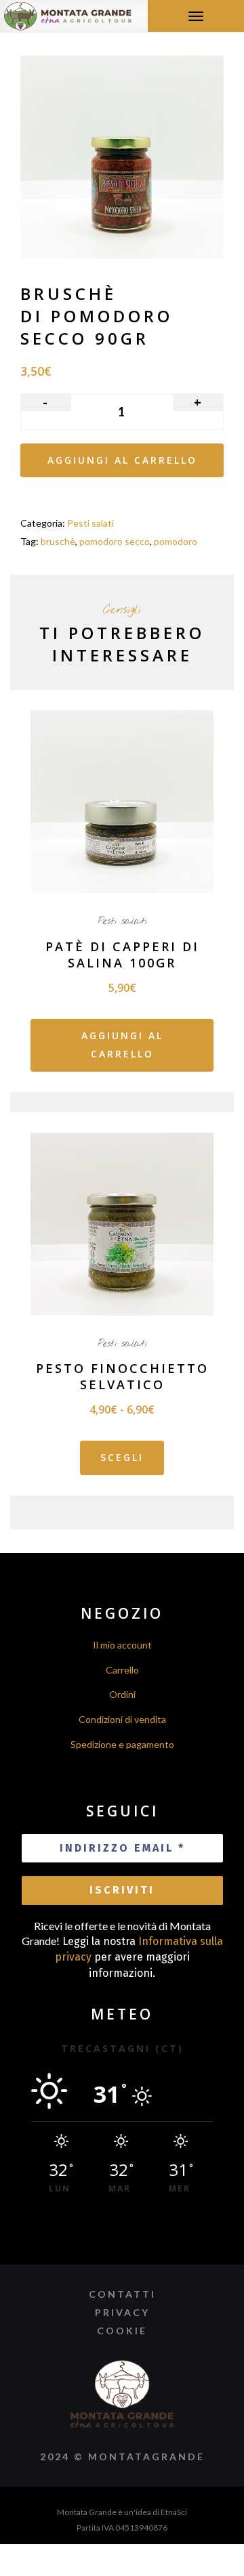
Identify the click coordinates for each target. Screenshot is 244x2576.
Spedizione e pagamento (122, 1744)
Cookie (122, 2331)
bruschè (58, 541)
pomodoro (176, 541)
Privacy (122, 2312)
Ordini (122, 1694)
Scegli (122, 1457)
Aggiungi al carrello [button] (122, 1045)
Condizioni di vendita (122, 1719)
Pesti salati (90, 523)
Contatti (122, 2294)
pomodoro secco (115, 541)
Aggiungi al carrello (122, 460)
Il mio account (122, 1645)
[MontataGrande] (68, 15)
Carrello (122, 1670)
